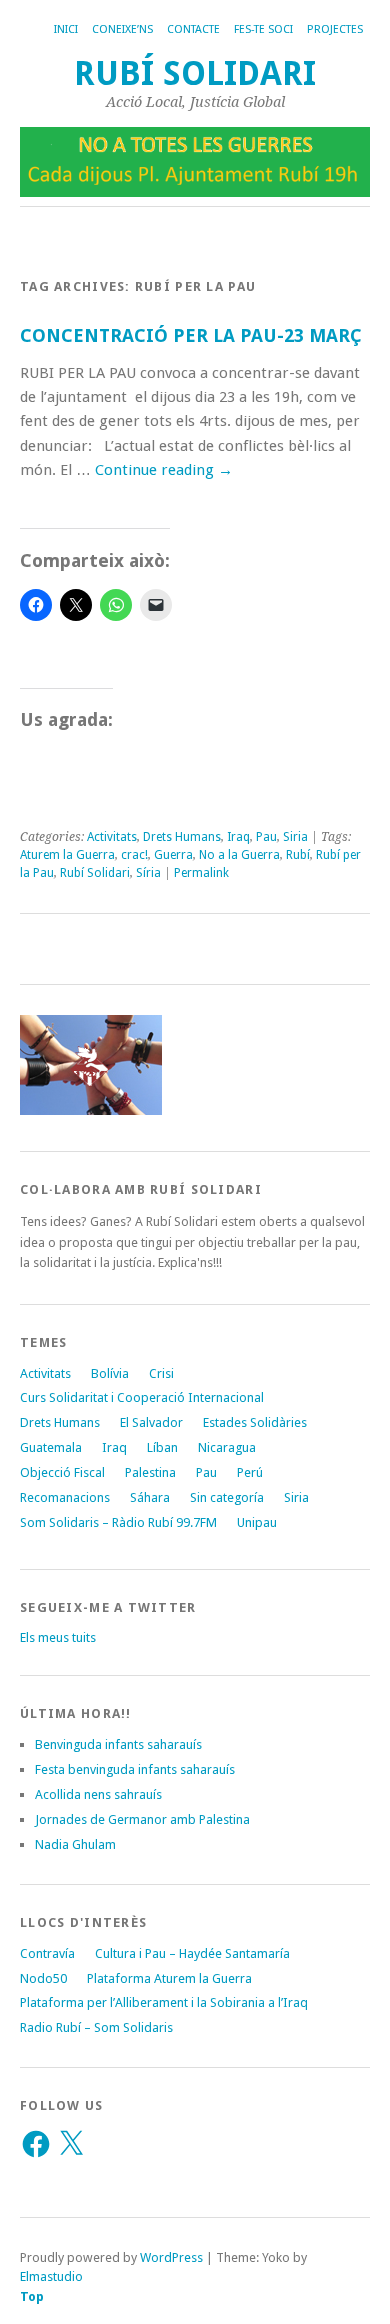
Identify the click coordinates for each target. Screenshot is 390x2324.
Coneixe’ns (122, 29)
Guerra (173, 855)
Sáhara (150, 1497)
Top (32, 2296)
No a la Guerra (239, 855)
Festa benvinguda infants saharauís (135, 1769)
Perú (250, 1472)
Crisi (161, 1373)
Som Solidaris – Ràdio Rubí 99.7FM (118, 1522)
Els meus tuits (58, 1637)
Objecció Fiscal (62, 1472)
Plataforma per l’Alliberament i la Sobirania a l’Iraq (164, 2002)
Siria (295, 837)
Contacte (193, 29)
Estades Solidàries (255, 1422)
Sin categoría (227, 1497)
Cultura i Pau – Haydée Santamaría (192, 1953)
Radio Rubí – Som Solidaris (96, 2027)
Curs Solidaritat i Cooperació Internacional (142, 1397)
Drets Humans (182, 837)
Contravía (47, 1953)
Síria (148, 873)
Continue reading (164, 470)
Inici (66, 29)
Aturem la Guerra (67, 855)
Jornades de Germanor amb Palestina (142, 1819)
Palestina (150, 1472)
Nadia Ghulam (75, 1844)
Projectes (335, 29)
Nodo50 (43, 1978)
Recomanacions (65, 1497)
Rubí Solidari (195, 73)
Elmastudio (51, 2276)
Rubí (298, 855)
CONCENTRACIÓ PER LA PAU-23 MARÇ (191, 335)
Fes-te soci (263, 29)
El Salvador (151, 1422)
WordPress (171, 2257)
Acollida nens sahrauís (98, 1794)
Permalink (201, 873)
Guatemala (51, 1447)
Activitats (112, 837)
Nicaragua (227, 1447)
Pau (266, 837)
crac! (134, 855)
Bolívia (110, 1373)
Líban (162, 1447)
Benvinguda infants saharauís (118, 1744)
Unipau (257, 1522)
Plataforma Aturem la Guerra (169, 1978)
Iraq (238, 837)
